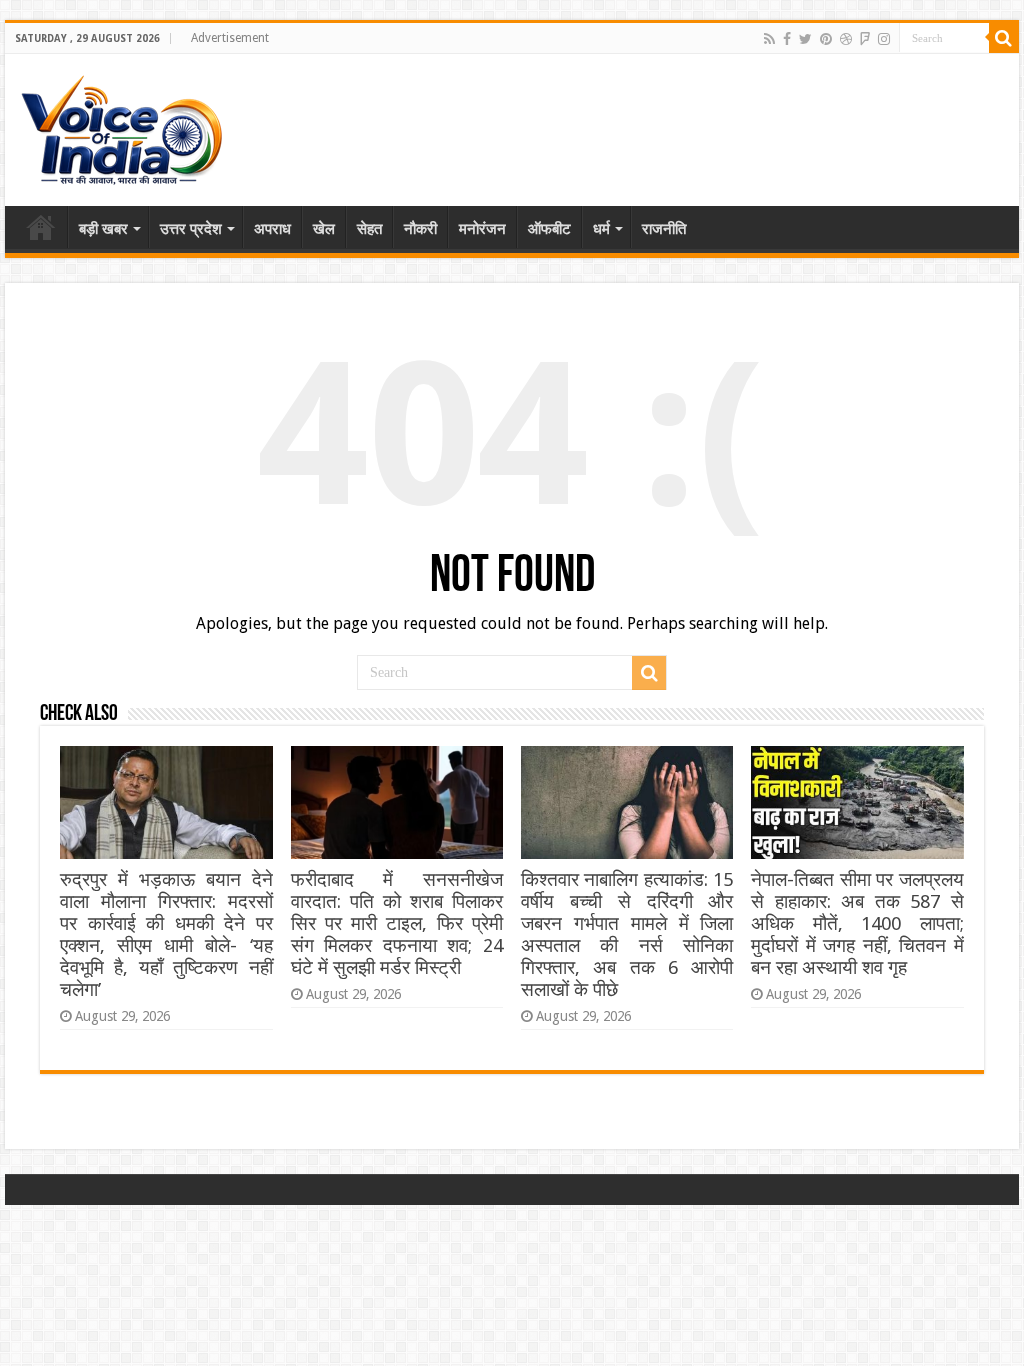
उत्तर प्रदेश (191, 229)
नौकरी (420, 229)
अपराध (272, 229)
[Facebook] (787, 39)
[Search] (1004, 38)
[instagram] (884, 39)
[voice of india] (121, 126)
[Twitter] (805, 39)
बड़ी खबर (103, 229)
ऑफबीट (549, 229)
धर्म (601, 229)
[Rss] (769, 39)
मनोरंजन (482, 229)
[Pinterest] (826, 39)
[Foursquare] (865, 39)
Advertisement (230, 38)
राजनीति (664, 229)
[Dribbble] (846, 39)
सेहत (369, 229)
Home (41, 227)
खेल (324, 229)
